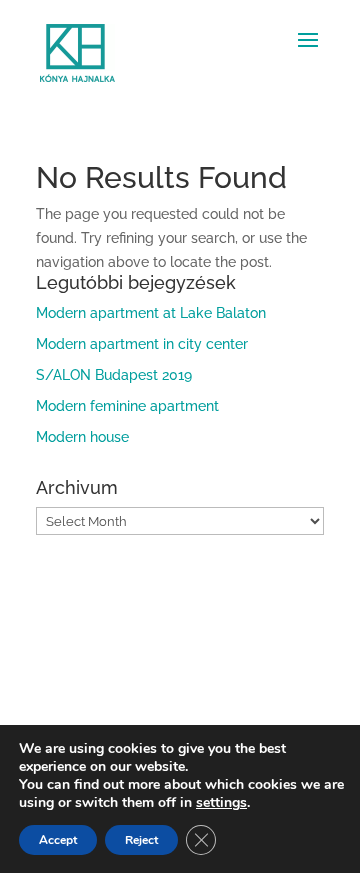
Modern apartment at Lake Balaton (151, 313)
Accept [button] (58, 840)
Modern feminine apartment (127, 406)
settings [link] (221, 802)
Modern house (82, 437)
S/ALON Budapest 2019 (114, 375)
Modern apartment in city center (142, 344)
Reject (141, 840)
